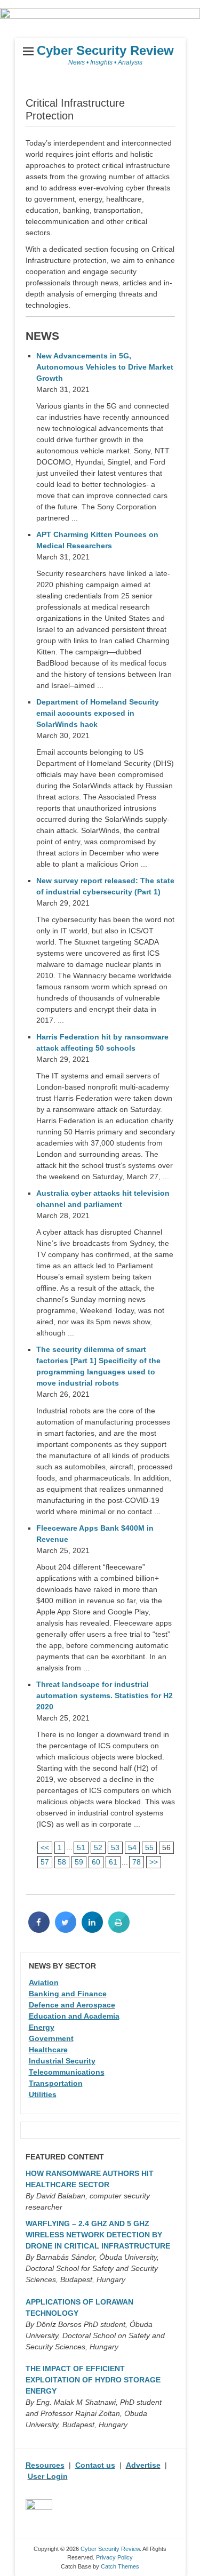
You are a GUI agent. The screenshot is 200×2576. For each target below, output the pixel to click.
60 (96, 1862)
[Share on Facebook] (39, 1930)
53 (115, 1847)
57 (45, 1862)
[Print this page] (119, 1930)
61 (113, 1862)
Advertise (143, 2465)
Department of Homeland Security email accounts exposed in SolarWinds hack (98, 713)
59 (79, 1862)
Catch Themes (120, 2566)
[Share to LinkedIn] (92, 1930)
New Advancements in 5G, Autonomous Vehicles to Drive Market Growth (105, 367)
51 (81, 1847)
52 (98, 1847)
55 (149, 1847)
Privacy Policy (114, 2557)
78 (137, 1862)
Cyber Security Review (105, 50)
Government (51, 2038)
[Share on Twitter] (66, 1930)
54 (132, 1847)
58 (62, 1862)
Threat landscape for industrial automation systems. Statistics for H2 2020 (105, 1695)
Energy (42, 2027)
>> (154, 1862)
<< (45, 1847)
